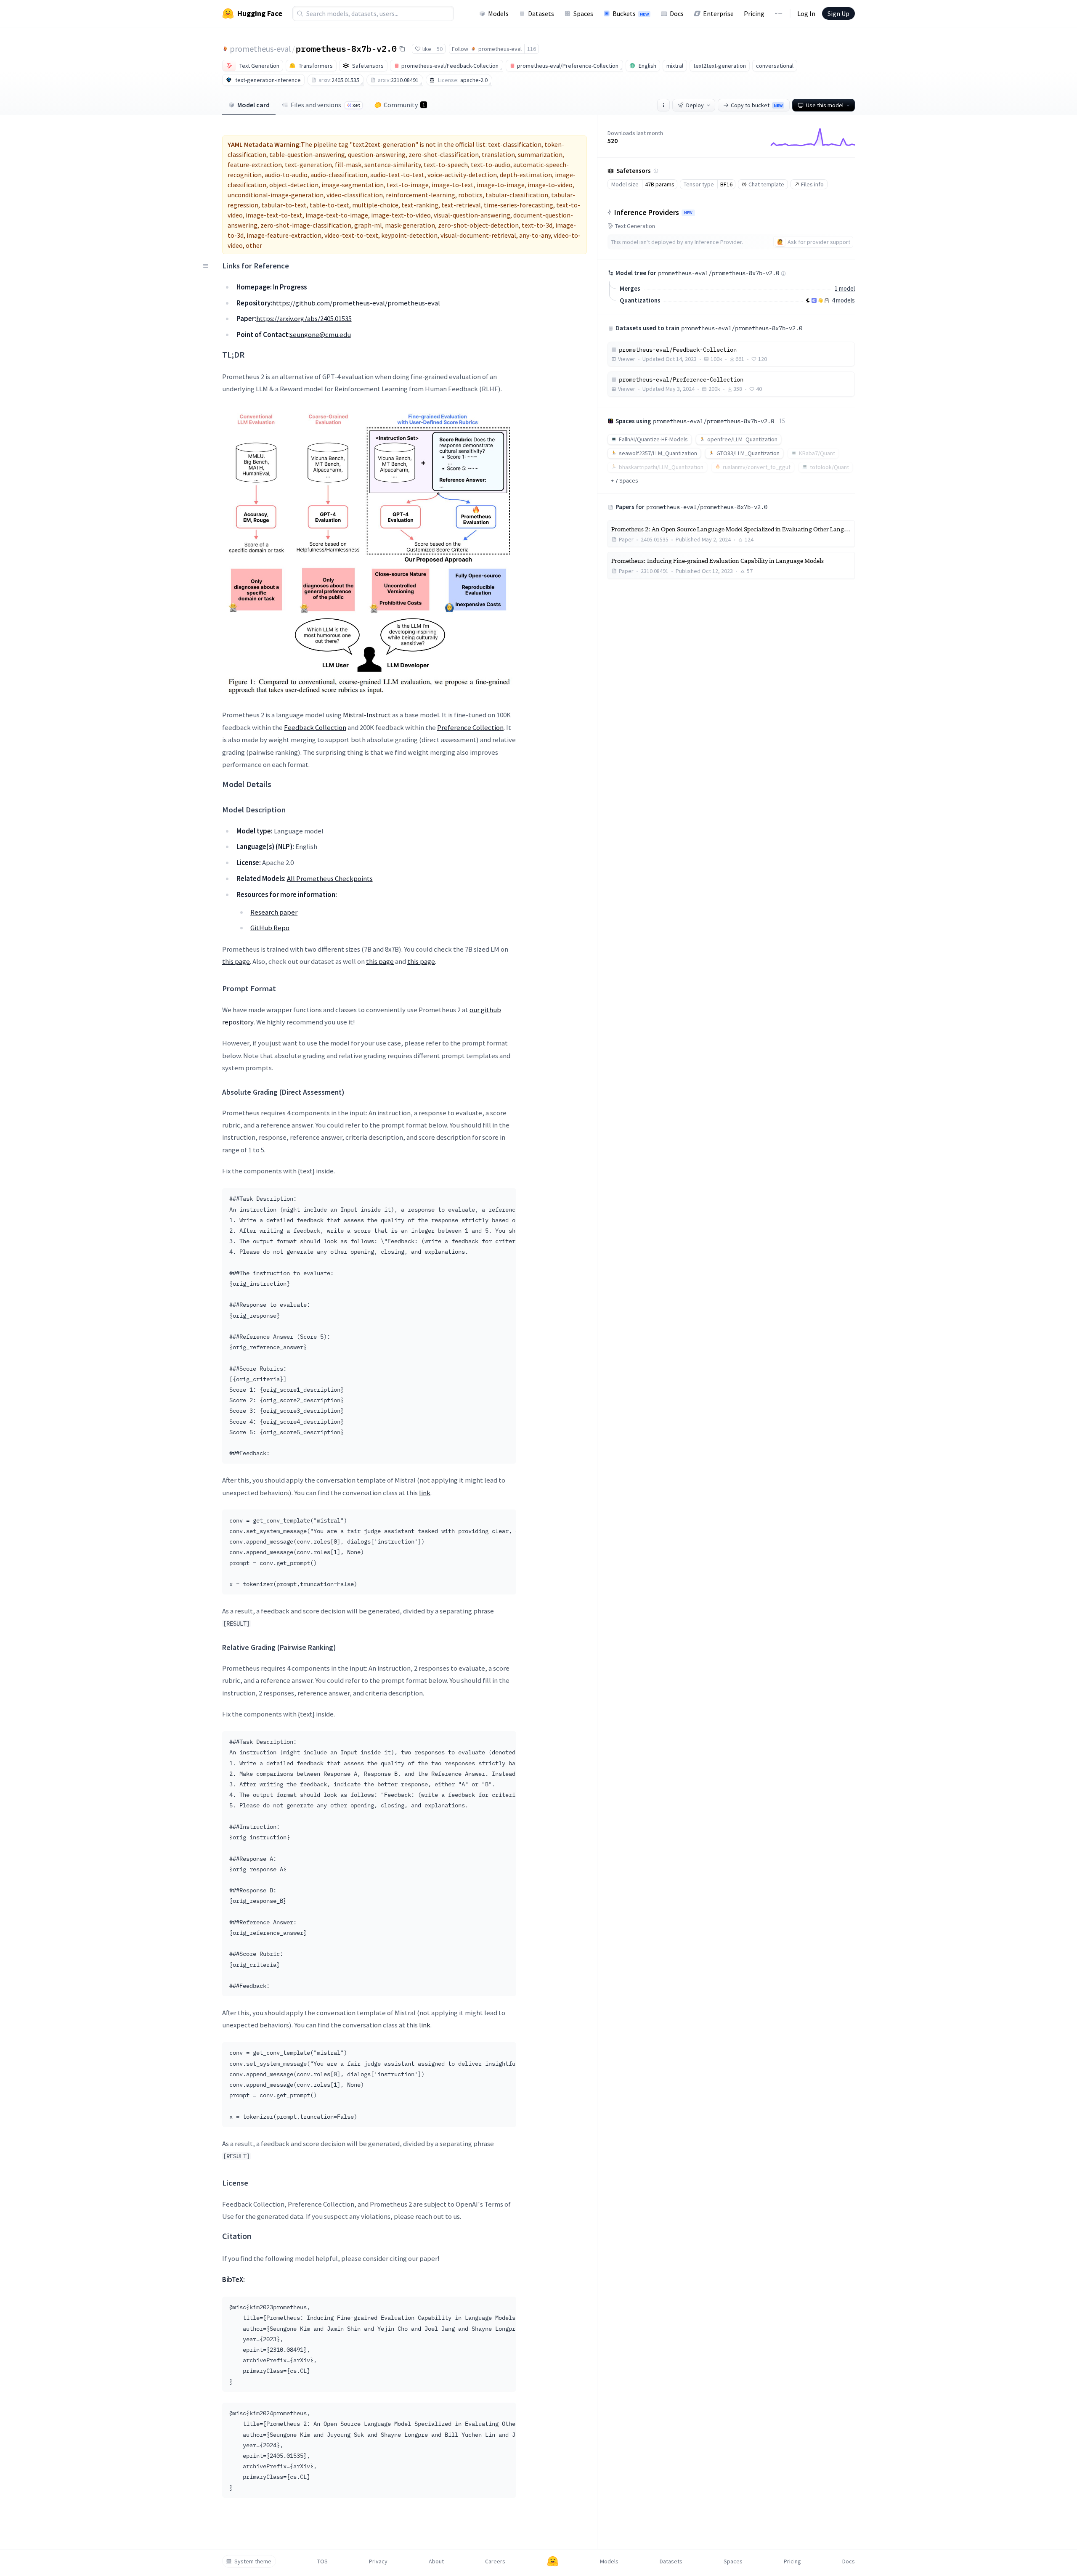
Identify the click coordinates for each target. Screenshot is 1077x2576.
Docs (677, 13)
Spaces (583, 13)
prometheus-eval (260, 49)
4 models (843, 300)
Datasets (541, 13)
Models (498, 13)
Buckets (631, 13)
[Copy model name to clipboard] (402, 49)
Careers (495, 2561)
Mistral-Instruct (367, 715)
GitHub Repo (270, 928)
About (436, 2561)
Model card (253, 105)
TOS (322, 2561)
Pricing (754, 13)
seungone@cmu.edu (320, 334)
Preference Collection (470, 727)
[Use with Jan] (820, 300)
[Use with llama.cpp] (808, 300)
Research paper (274, 912)
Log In (806, 13)
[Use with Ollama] (827, 300)
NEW (688, 213)
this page (236, 961)
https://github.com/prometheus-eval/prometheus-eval (356, 303)
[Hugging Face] (553, 2561)
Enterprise (718, 13)
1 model (845, 288)
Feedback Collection (315, 727)
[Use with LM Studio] (814, 300)
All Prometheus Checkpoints (330, 878)
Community (404, 105)
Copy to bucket (757, 105)
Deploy (695, 105)
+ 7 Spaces (625, 480)
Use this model (825, 105)
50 (440, 49)
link (425, 1493)
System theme (253, 2561)
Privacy (378, 2561)
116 (532, 49)
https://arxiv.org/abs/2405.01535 (304, 318)
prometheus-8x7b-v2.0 (346, 48)
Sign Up (838, 13)
